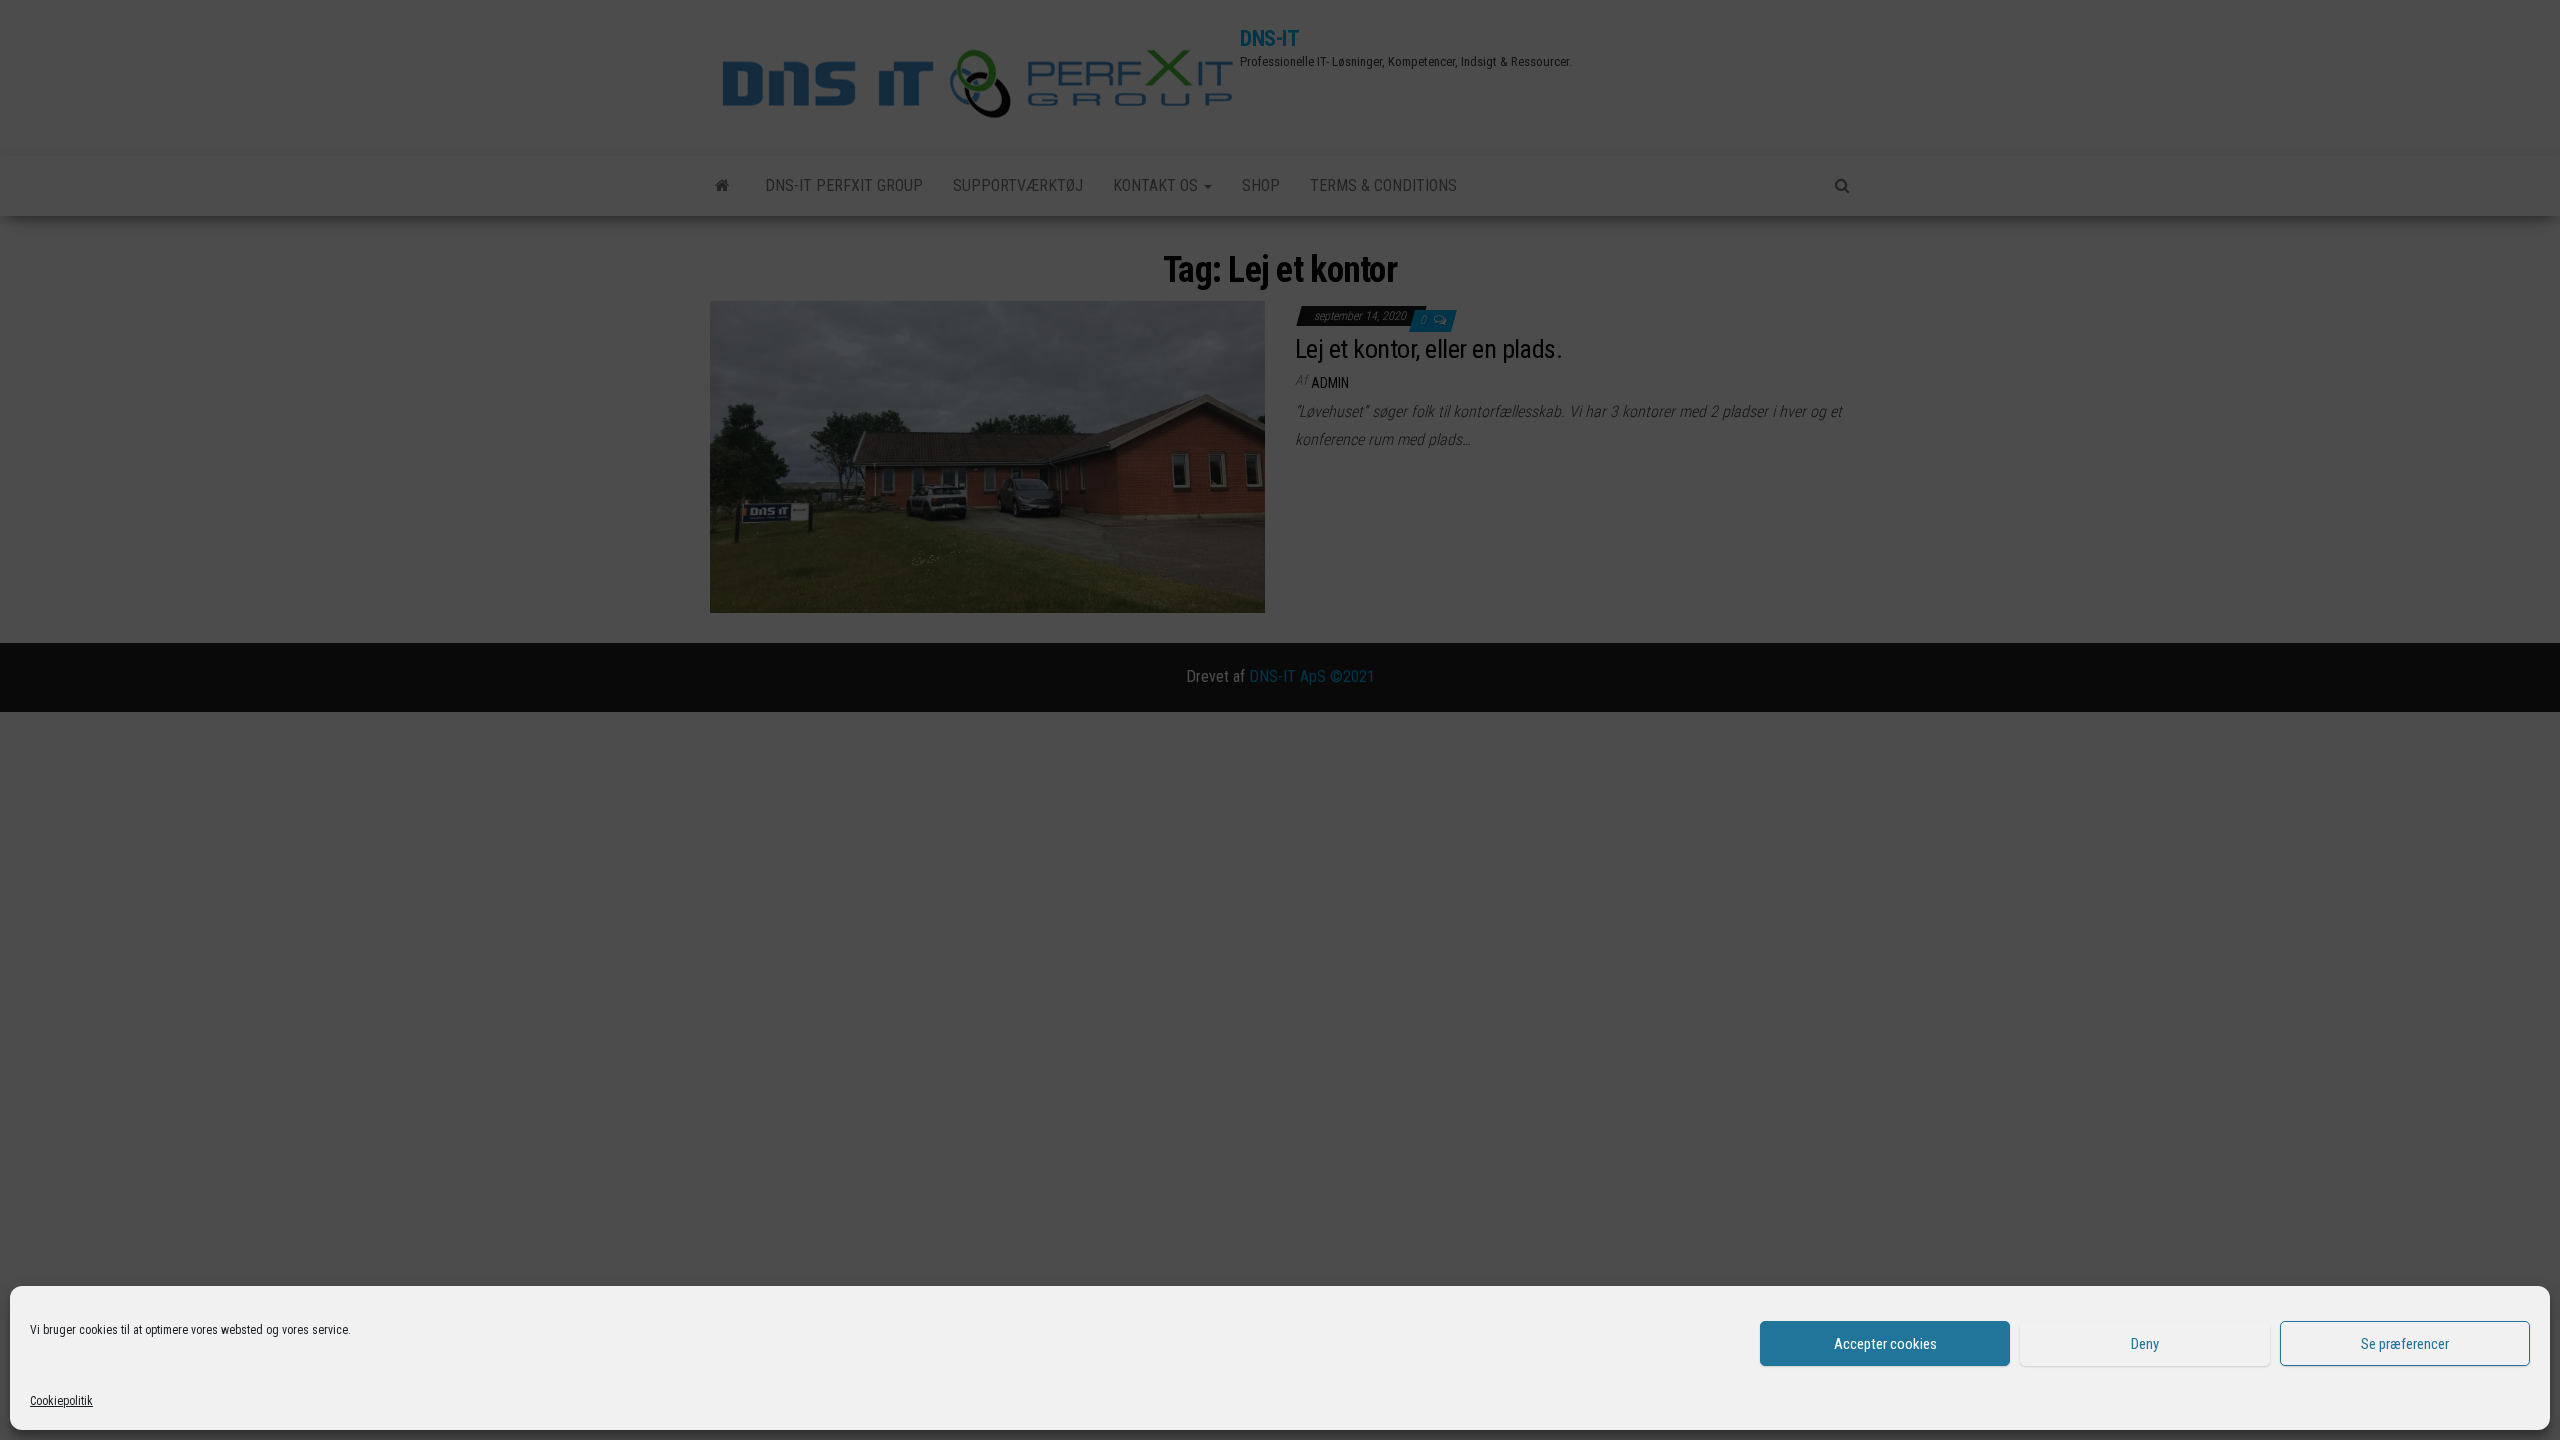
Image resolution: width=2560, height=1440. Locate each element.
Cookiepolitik (61, 1401)
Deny (2145, 1344)
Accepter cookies (1885, 1344)
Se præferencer (2405, 1344)
